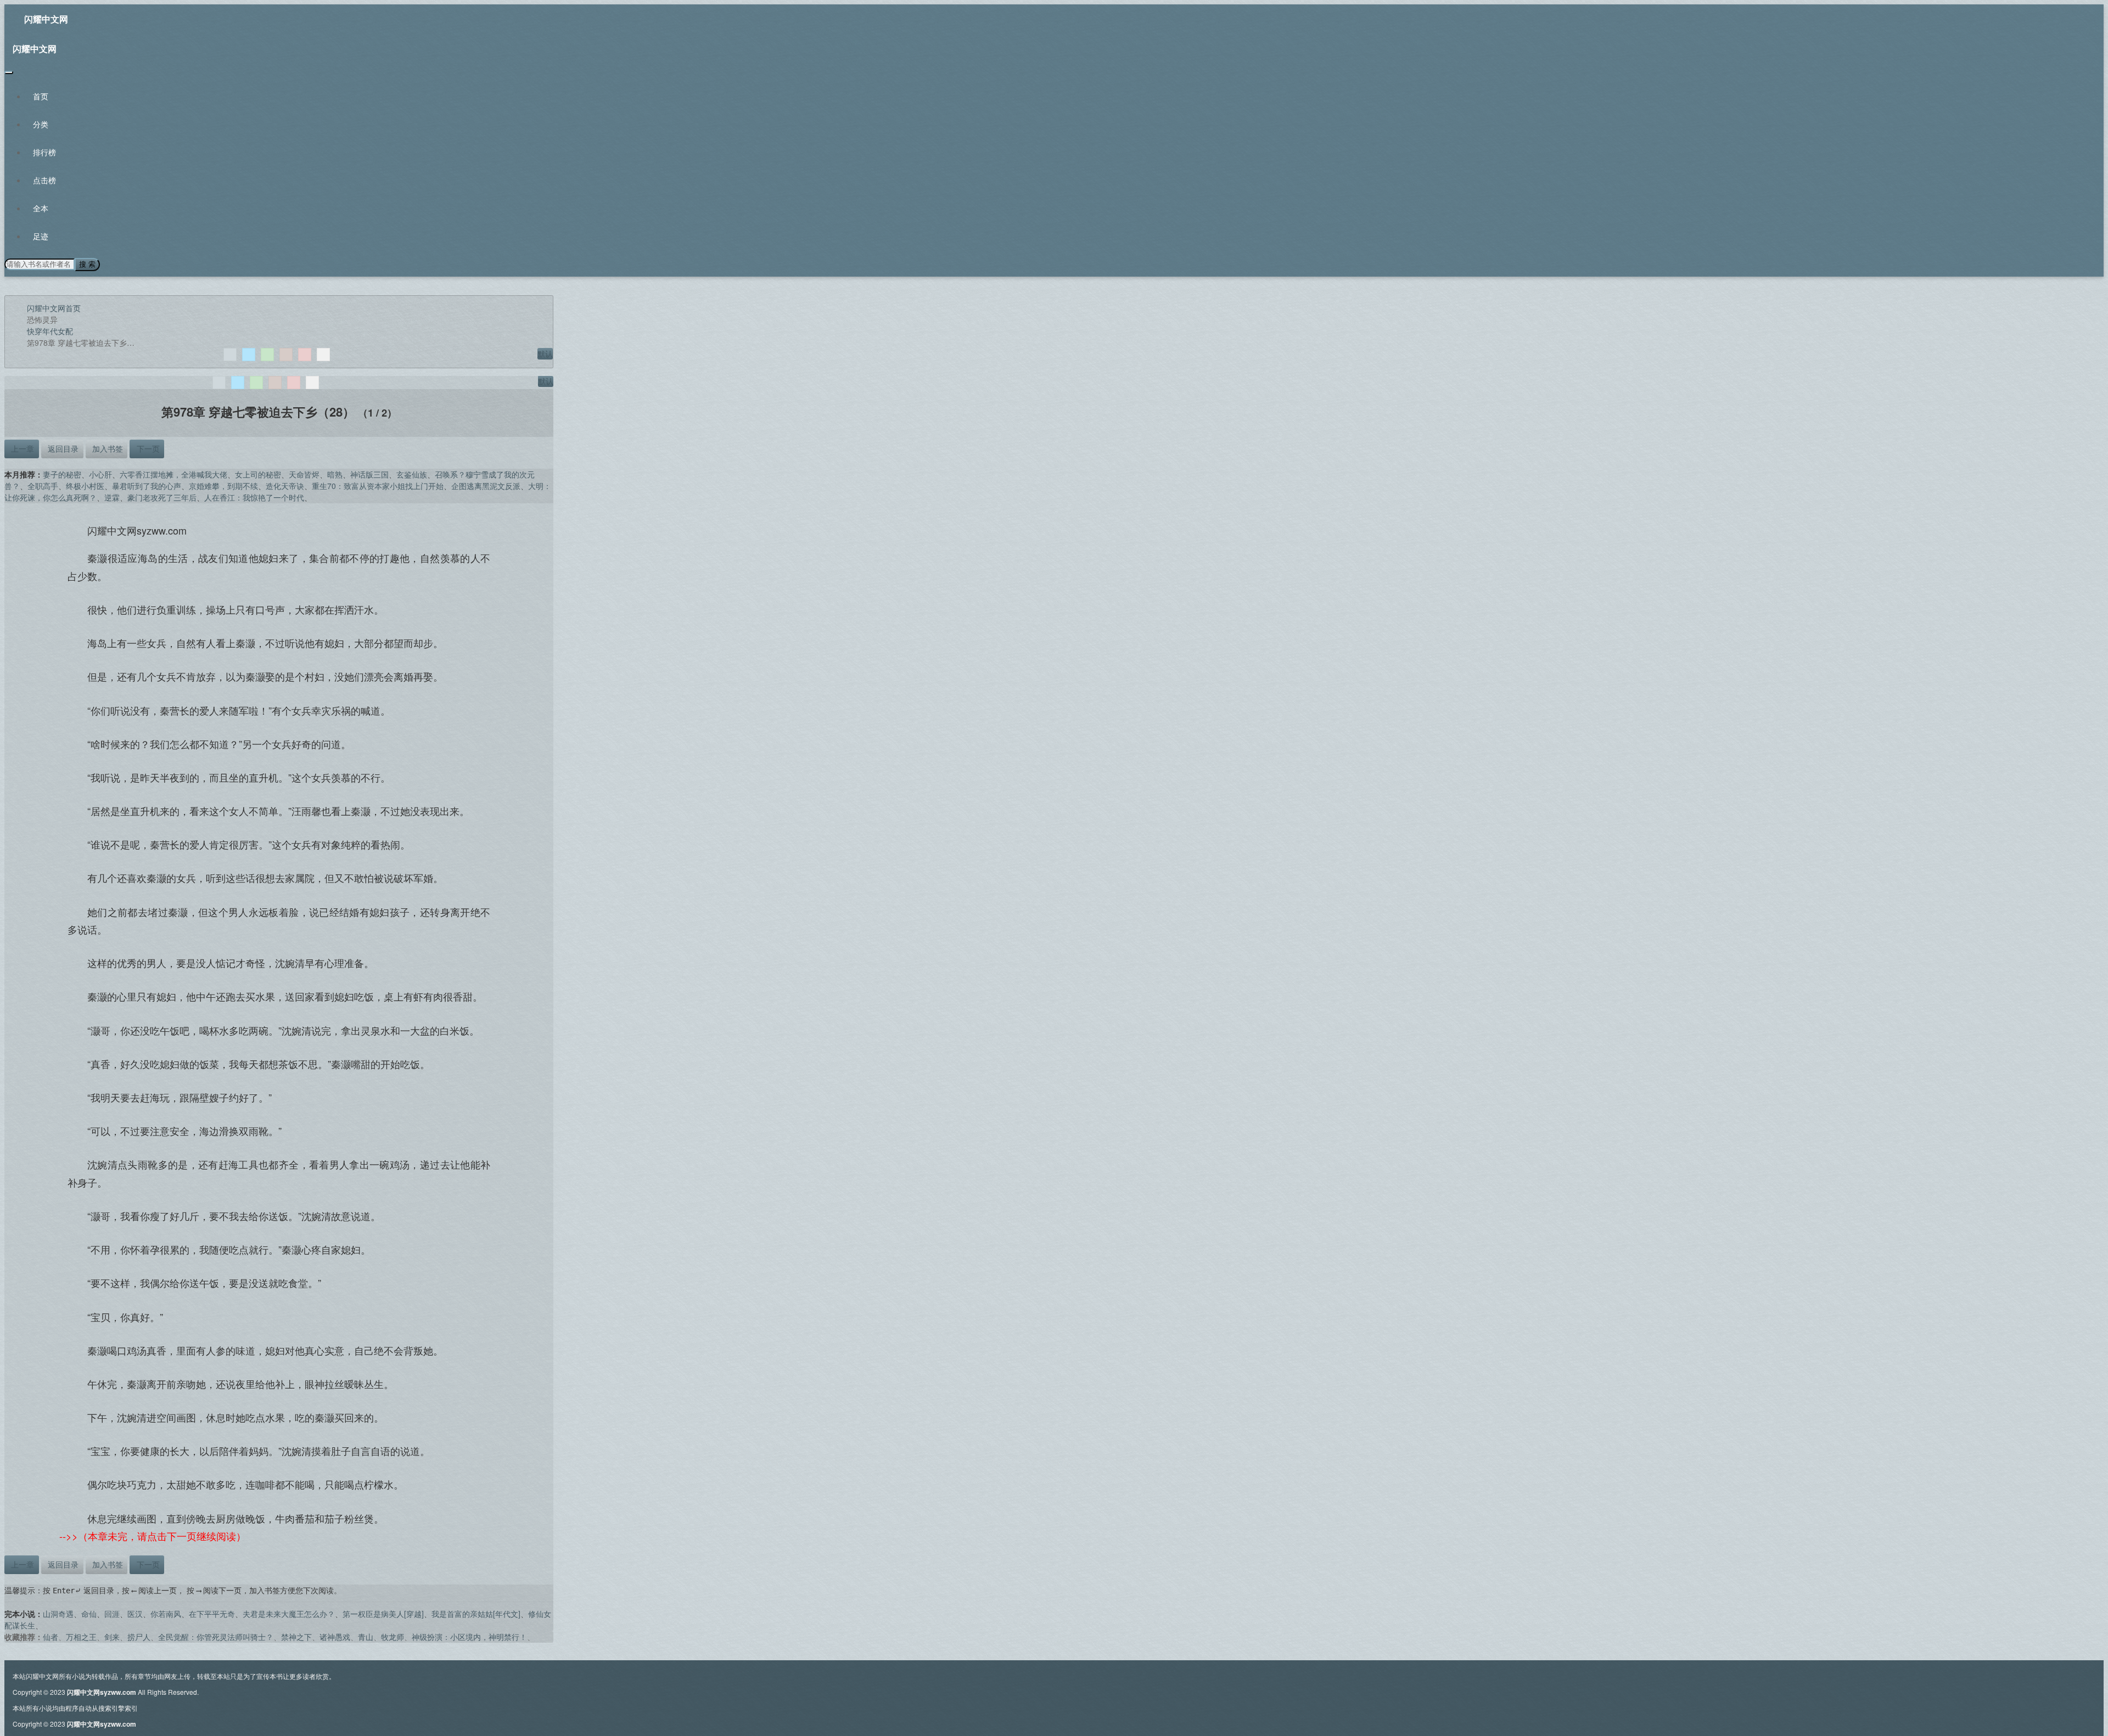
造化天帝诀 (285, 486)
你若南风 (166, 1614)
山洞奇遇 (58, 1614)
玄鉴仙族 (412, 474)
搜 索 (87, 264)
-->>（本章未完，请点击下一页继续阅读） (153, 1536)
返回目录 (62, 448)
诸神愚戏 (335, 1637)
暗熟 (335, 474)
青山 (366, 1637)
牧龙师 (393, 1637)
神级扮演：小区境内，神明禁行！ (469, 1637)
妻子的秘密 (62, 474)
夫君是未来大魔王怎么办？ (289, 1614)
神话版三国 (369, 474)
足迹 (41, 236)
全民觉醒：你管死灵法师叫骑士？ (216, 1637)
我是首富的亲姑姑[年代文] (476, 1614)
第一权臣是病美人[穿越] (383, 1614)
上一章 (21, 448)
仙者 (51, 1637)
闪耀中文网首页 (54, 308)
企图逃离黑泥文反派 (486, 486)
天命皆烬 (304, 474)
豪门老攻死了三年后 (162, 497)
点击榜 (44, 180)
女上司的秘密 (258, 474)
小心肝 (100, 474)
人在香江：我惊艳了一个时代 (254, 497)
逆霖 (112, 497)
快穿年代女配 (50, 331)
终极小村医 (85, 486)
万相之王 (81, 1637)
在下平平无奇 (212, 1614)
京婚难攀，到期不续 (223, 486)
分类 (41, 124)
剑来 (112, 1637)
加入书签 (106, 448)
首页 (41, 96)
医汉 (135, 1614)
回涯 (112, 1614)
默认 (545, 353)
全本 (41, 208)
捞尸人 (139, 1637)
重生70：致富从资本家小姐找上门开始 (378, 486)
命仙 (89, 1614)
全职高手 (43, 486)
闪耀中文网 (46, 19)
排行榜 (44, 152)
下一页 (147, 448)
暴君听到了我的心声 (147, 486)
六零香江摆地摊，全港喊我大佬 (173, 474)
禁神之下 (296, 1637)
